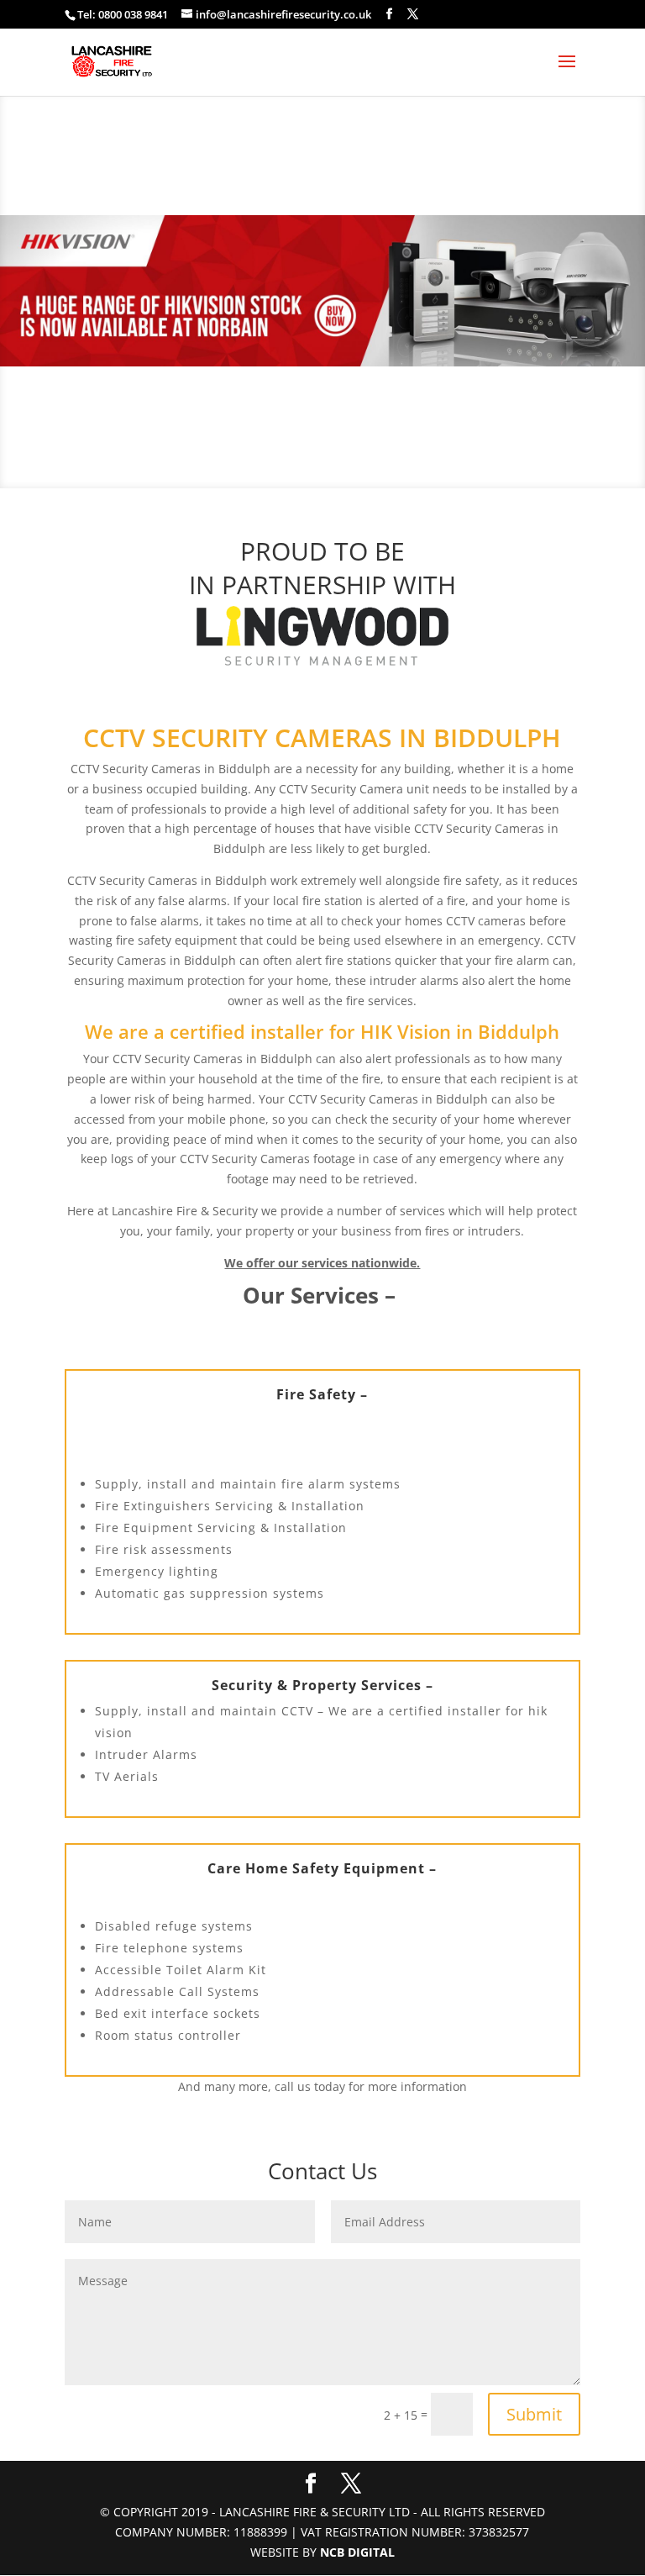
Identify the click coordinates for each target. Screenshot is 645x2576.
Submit (534, 2414)
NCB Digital (357, 2552)
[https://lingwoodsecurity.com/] (322, 636)
